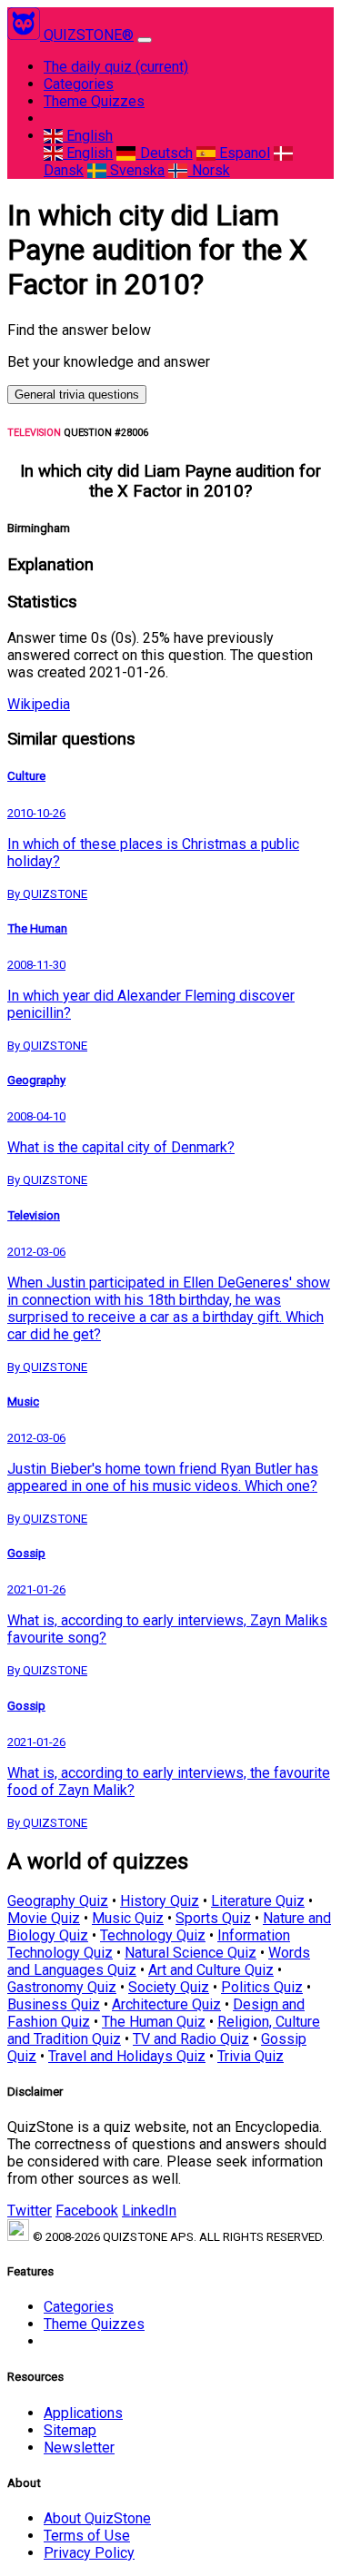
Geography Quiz (58, 1901)
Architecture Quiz (166, 2004)
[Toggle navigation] (145, 40)
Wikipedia (39, 704)
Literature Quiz (258, 1901)
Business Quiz (54, 2004)
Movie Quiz (44, 1918)
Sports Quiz (213, 1918)
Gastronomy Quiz (62, 1987)
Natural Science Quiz (191, 1953)
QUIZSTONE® (89, 35)
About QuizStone (97, 2518)
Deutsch (164, 153)
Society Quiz (169, 1987)
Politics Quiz (262, 1987)
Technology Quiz (153, 1935)
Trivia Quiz (251, 2056)
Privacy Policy (89, 2553)
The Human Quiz (154, 2022)
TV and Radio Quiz (191, 2039)
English (88, 136)
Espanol (243, 153)
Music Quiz (128, 1918)
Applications (83, 2413)
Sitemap (70, 2430)
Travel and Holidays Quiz (127, 2056)
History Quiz (160, 1901)
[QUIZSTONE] (25, 35)
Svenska (135, 170)
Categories (79, 84)
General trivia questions (77, 395)
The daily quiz (116, 67)
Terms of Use (87, 2536)
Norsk (209, 170)
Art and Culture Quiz (211, 1970)
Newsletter (79, 2448)
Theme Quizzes (94, 101)
